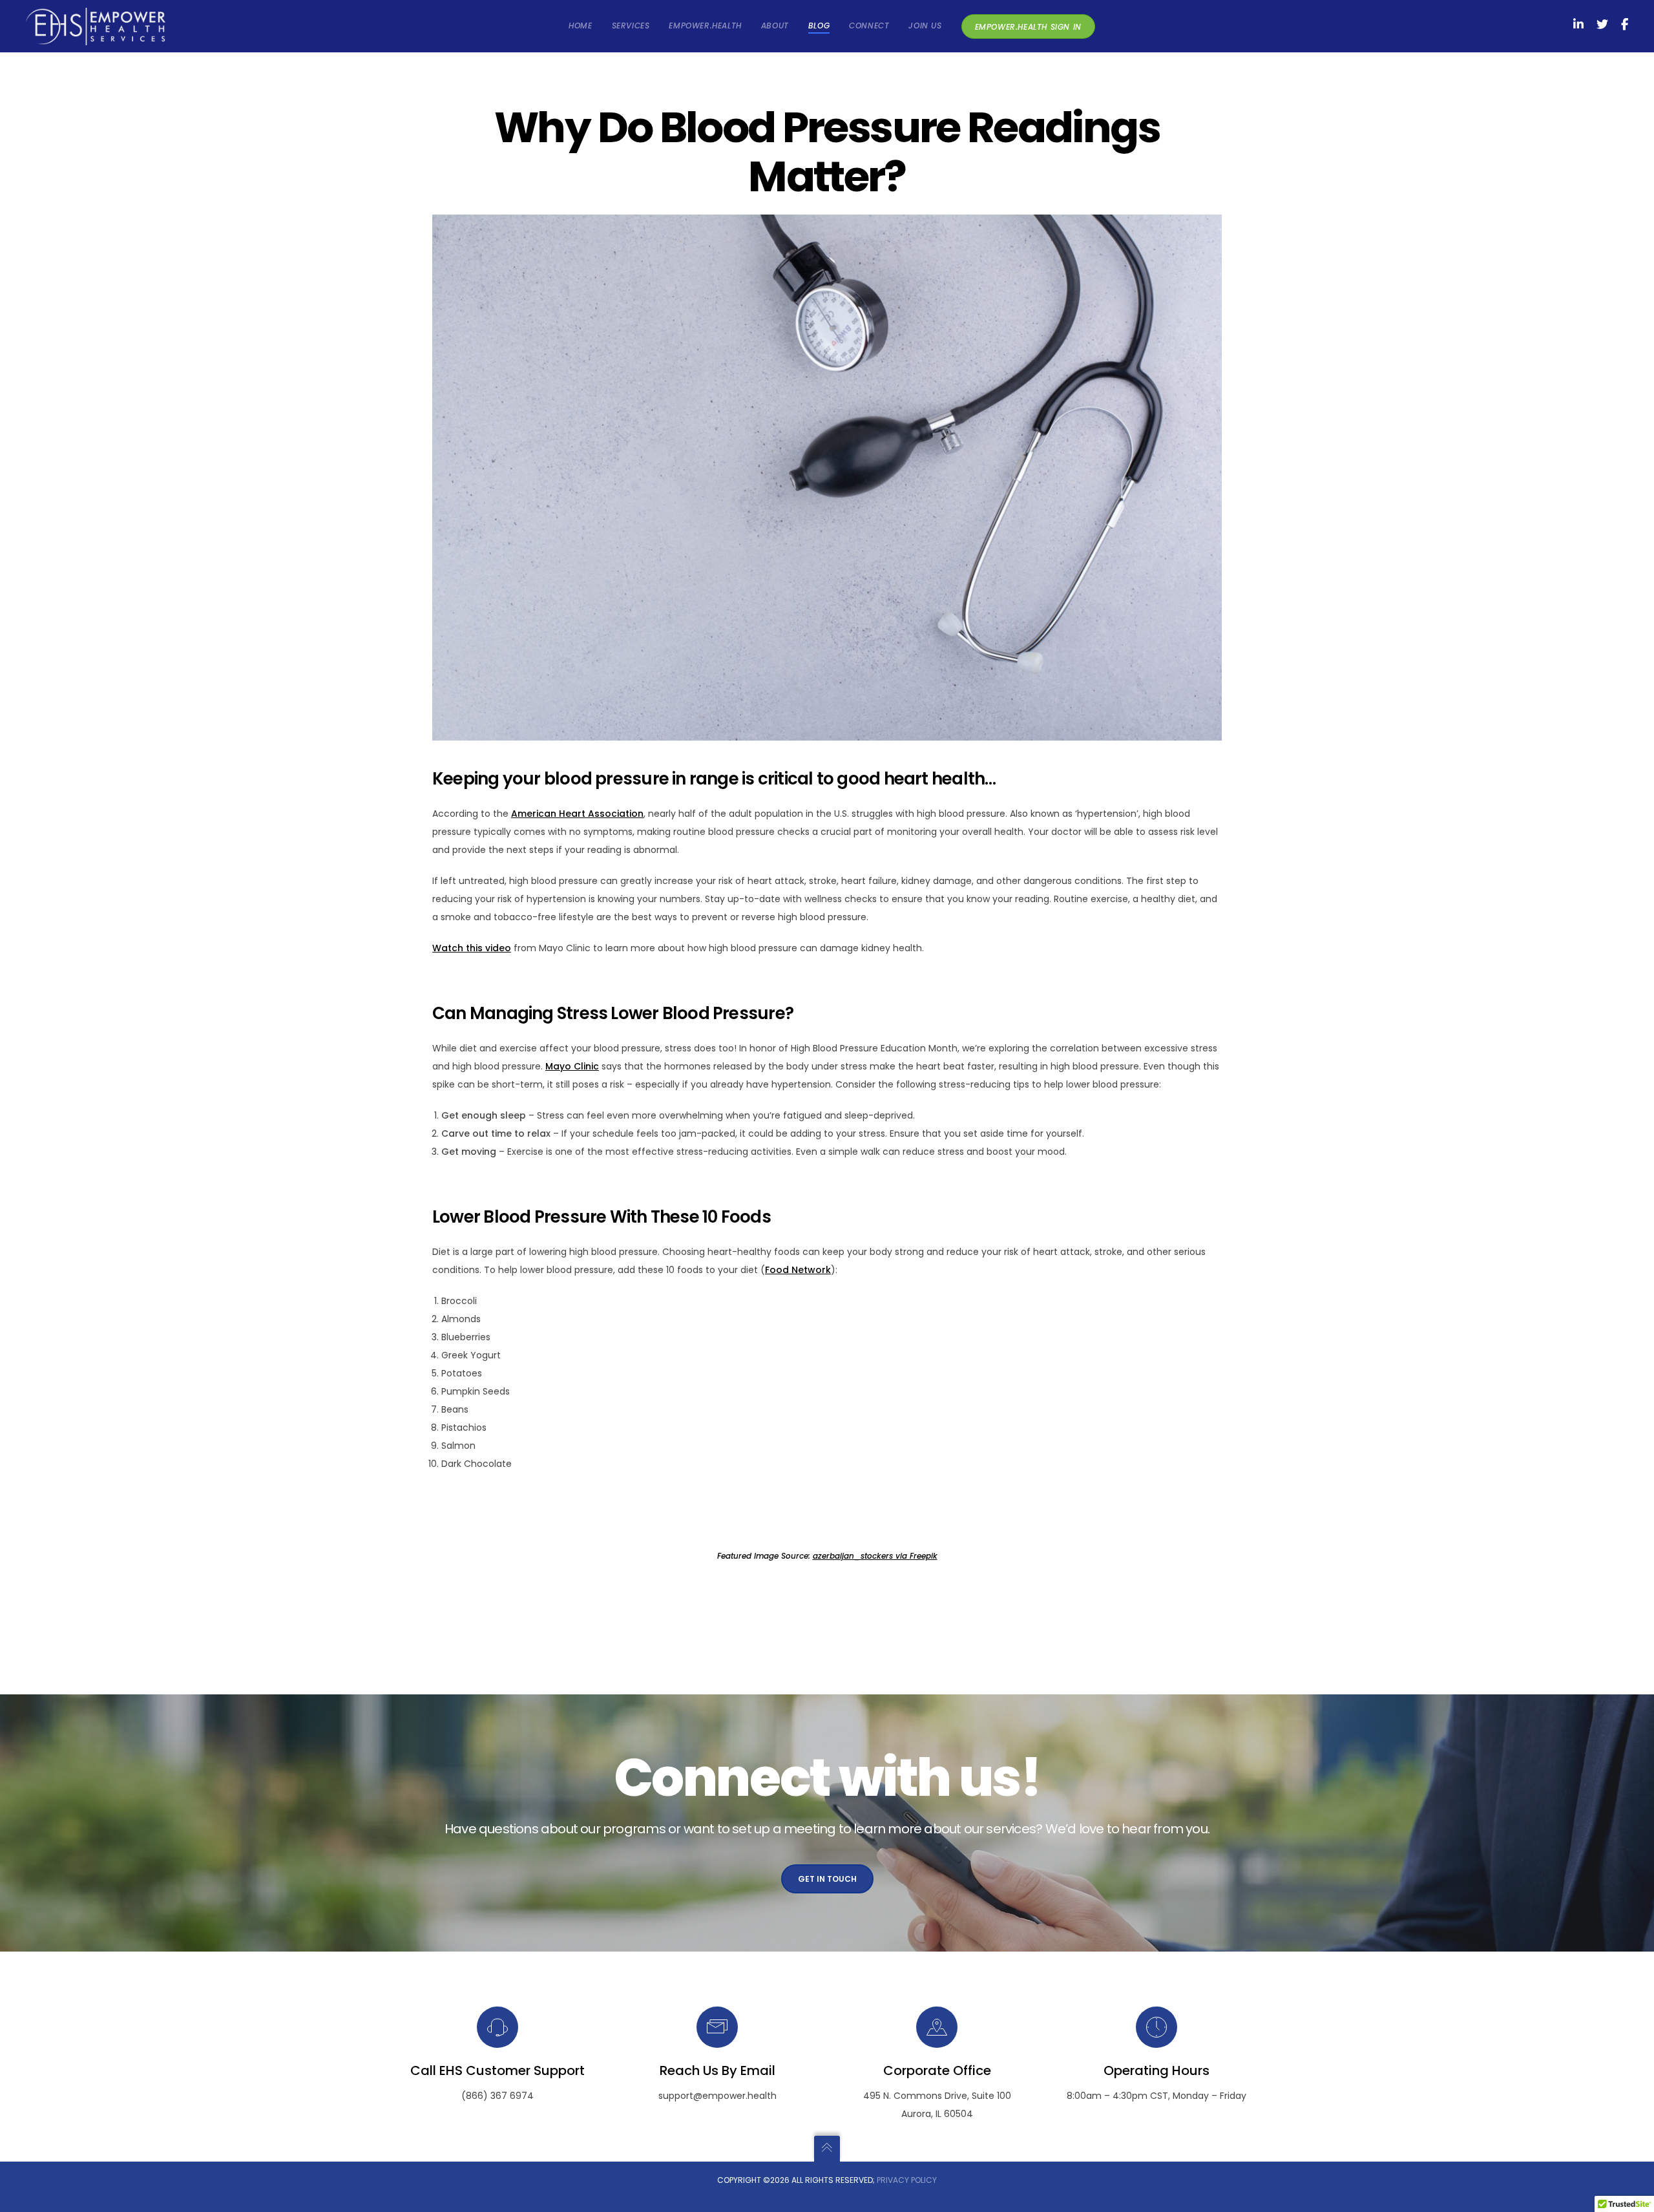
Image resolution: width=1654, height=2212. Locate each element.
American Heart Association (577, 814)
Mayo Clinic (572, 1066)
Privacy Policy (907, 2180)
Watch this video (472, 948)
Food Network (798, 1270)
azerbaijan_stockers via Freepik (875, 1556)
